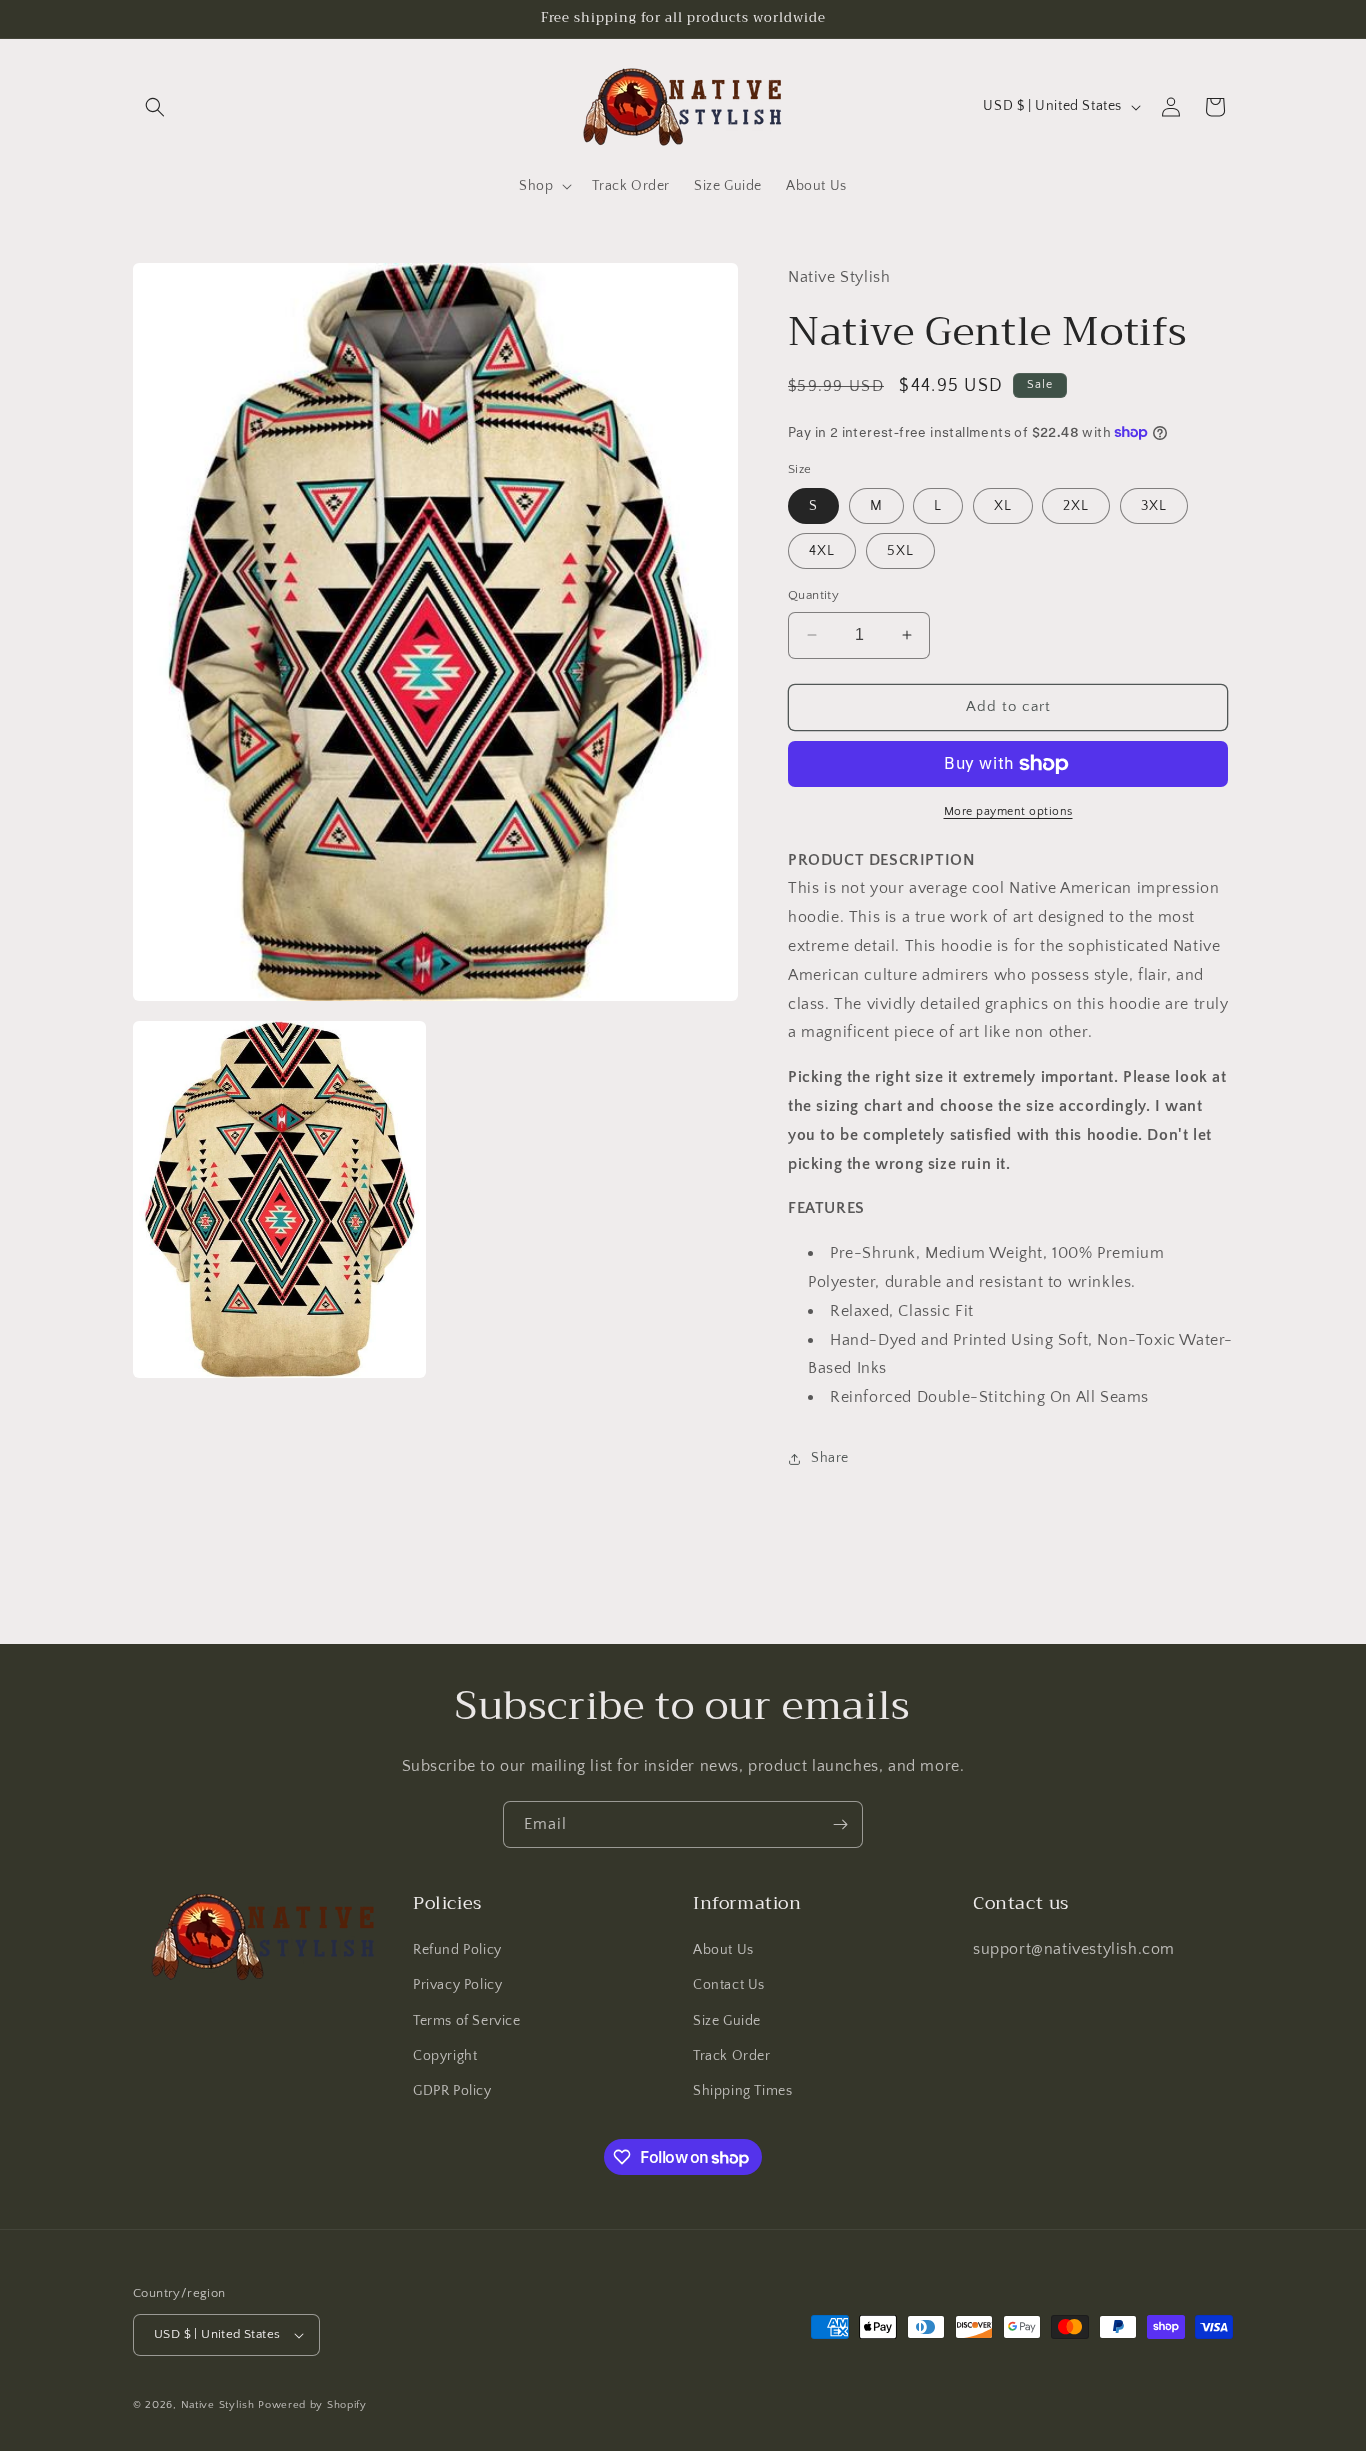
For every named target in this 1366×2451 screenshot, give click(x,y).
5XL (900, 551)
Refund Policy (457, 1950)
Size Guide (727, 2021)
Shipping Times (742, 2091)
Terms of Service (467, 2021)
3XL (1154, 506)
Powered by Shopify (312, 2405)
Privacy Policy (457, 1985)
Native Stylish (218, 2405)
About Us (723, 1950)
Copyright (445, 2056)
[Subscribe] (840, 1824)
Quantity (813, 595)
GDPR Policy (452, 2091)
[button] (155, 107)
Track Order (732, 2056)
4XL (822, 551)
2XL (1076, 506)
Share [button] (830, 1458)
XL (1003, 506)
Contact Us (729, 1985)
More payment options (1008, 811)
